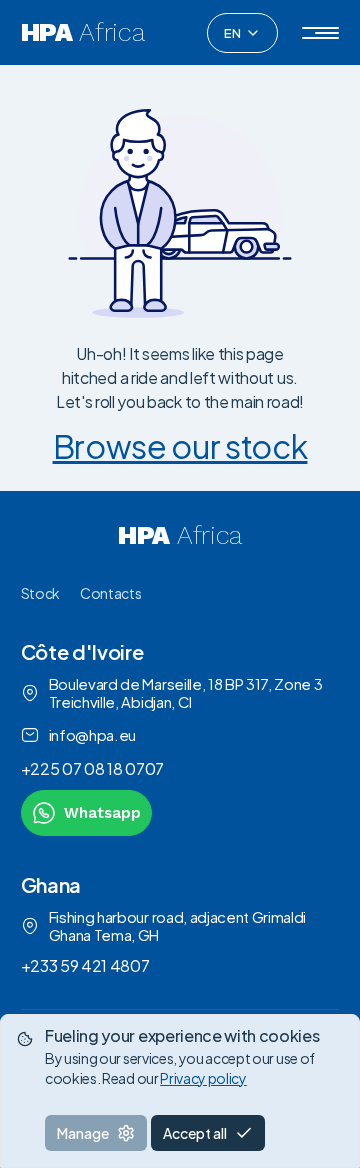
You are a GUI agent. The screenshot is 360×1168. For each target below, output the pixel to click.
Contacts (110, 593)
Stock (40, 593)
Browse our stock (180, 446)
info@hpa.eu (92, 734)
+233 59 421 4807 (85, 965)
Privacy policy (203, 1078)
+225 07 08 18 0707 (92, 768)
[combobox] (242, 33)
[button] (320, 33)
